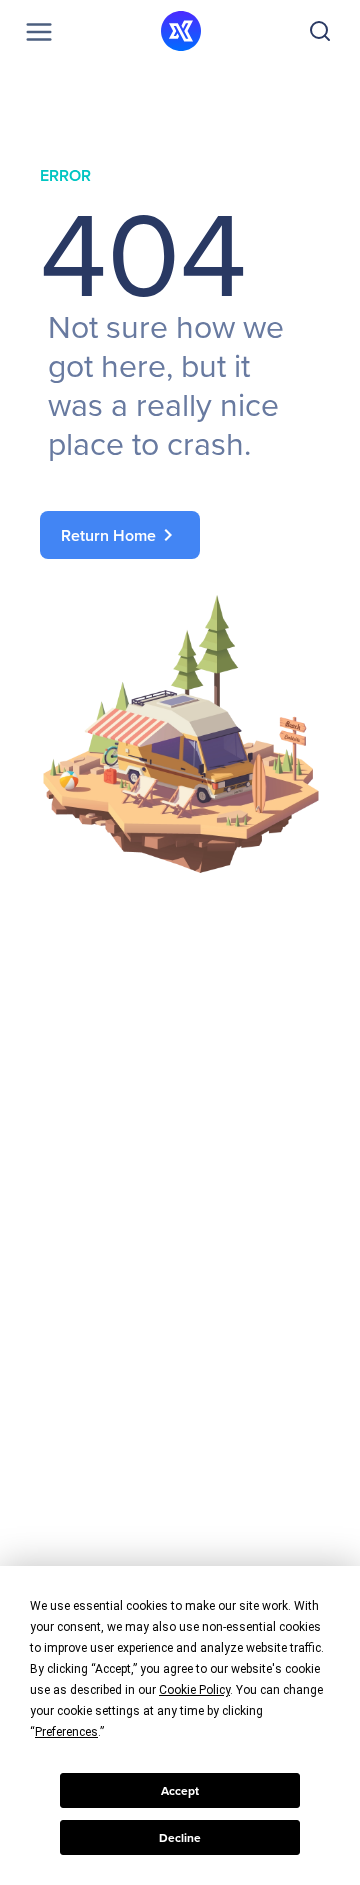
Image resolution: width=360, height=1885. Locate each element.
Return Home (120, 535)
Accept (180, 1791)
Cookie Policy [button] (194, 1690)
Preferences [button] (66, 1732)
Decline (180, 1838)
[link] (180, 535)
